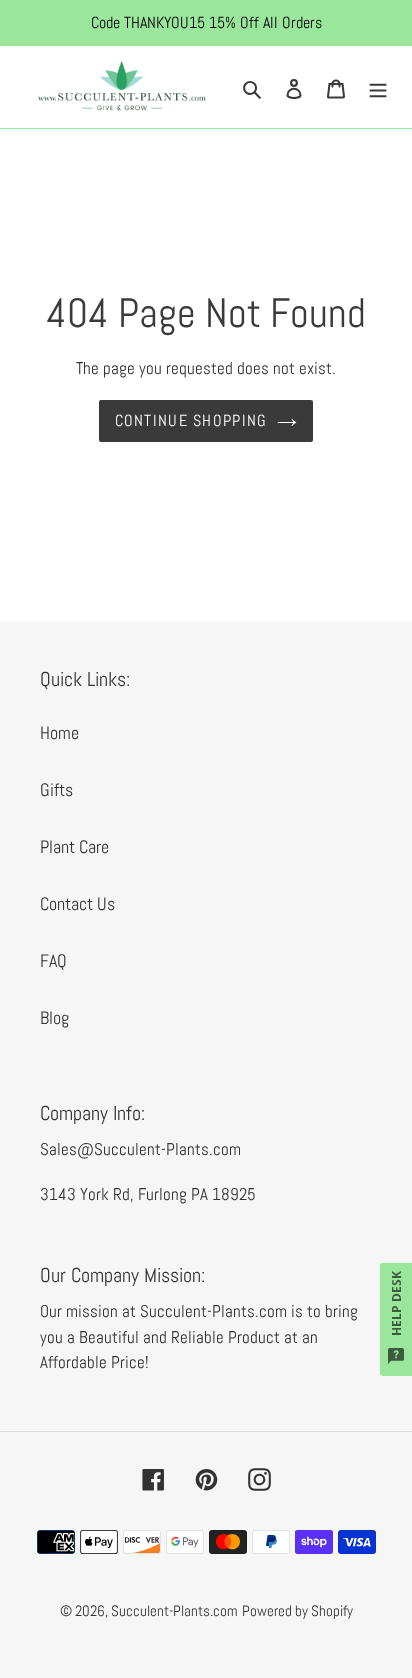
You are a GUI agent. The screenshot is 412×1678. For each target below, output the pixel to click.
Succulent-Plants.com (174, 1610)
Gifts (56, 789)
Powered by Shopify (297, 1610)
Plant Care (74, 846)
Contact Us (77, 903)
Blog (54, 1017)
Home (59, 732)
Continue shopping (191, 420)
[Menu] (378, 86)
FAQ (53, 960)
